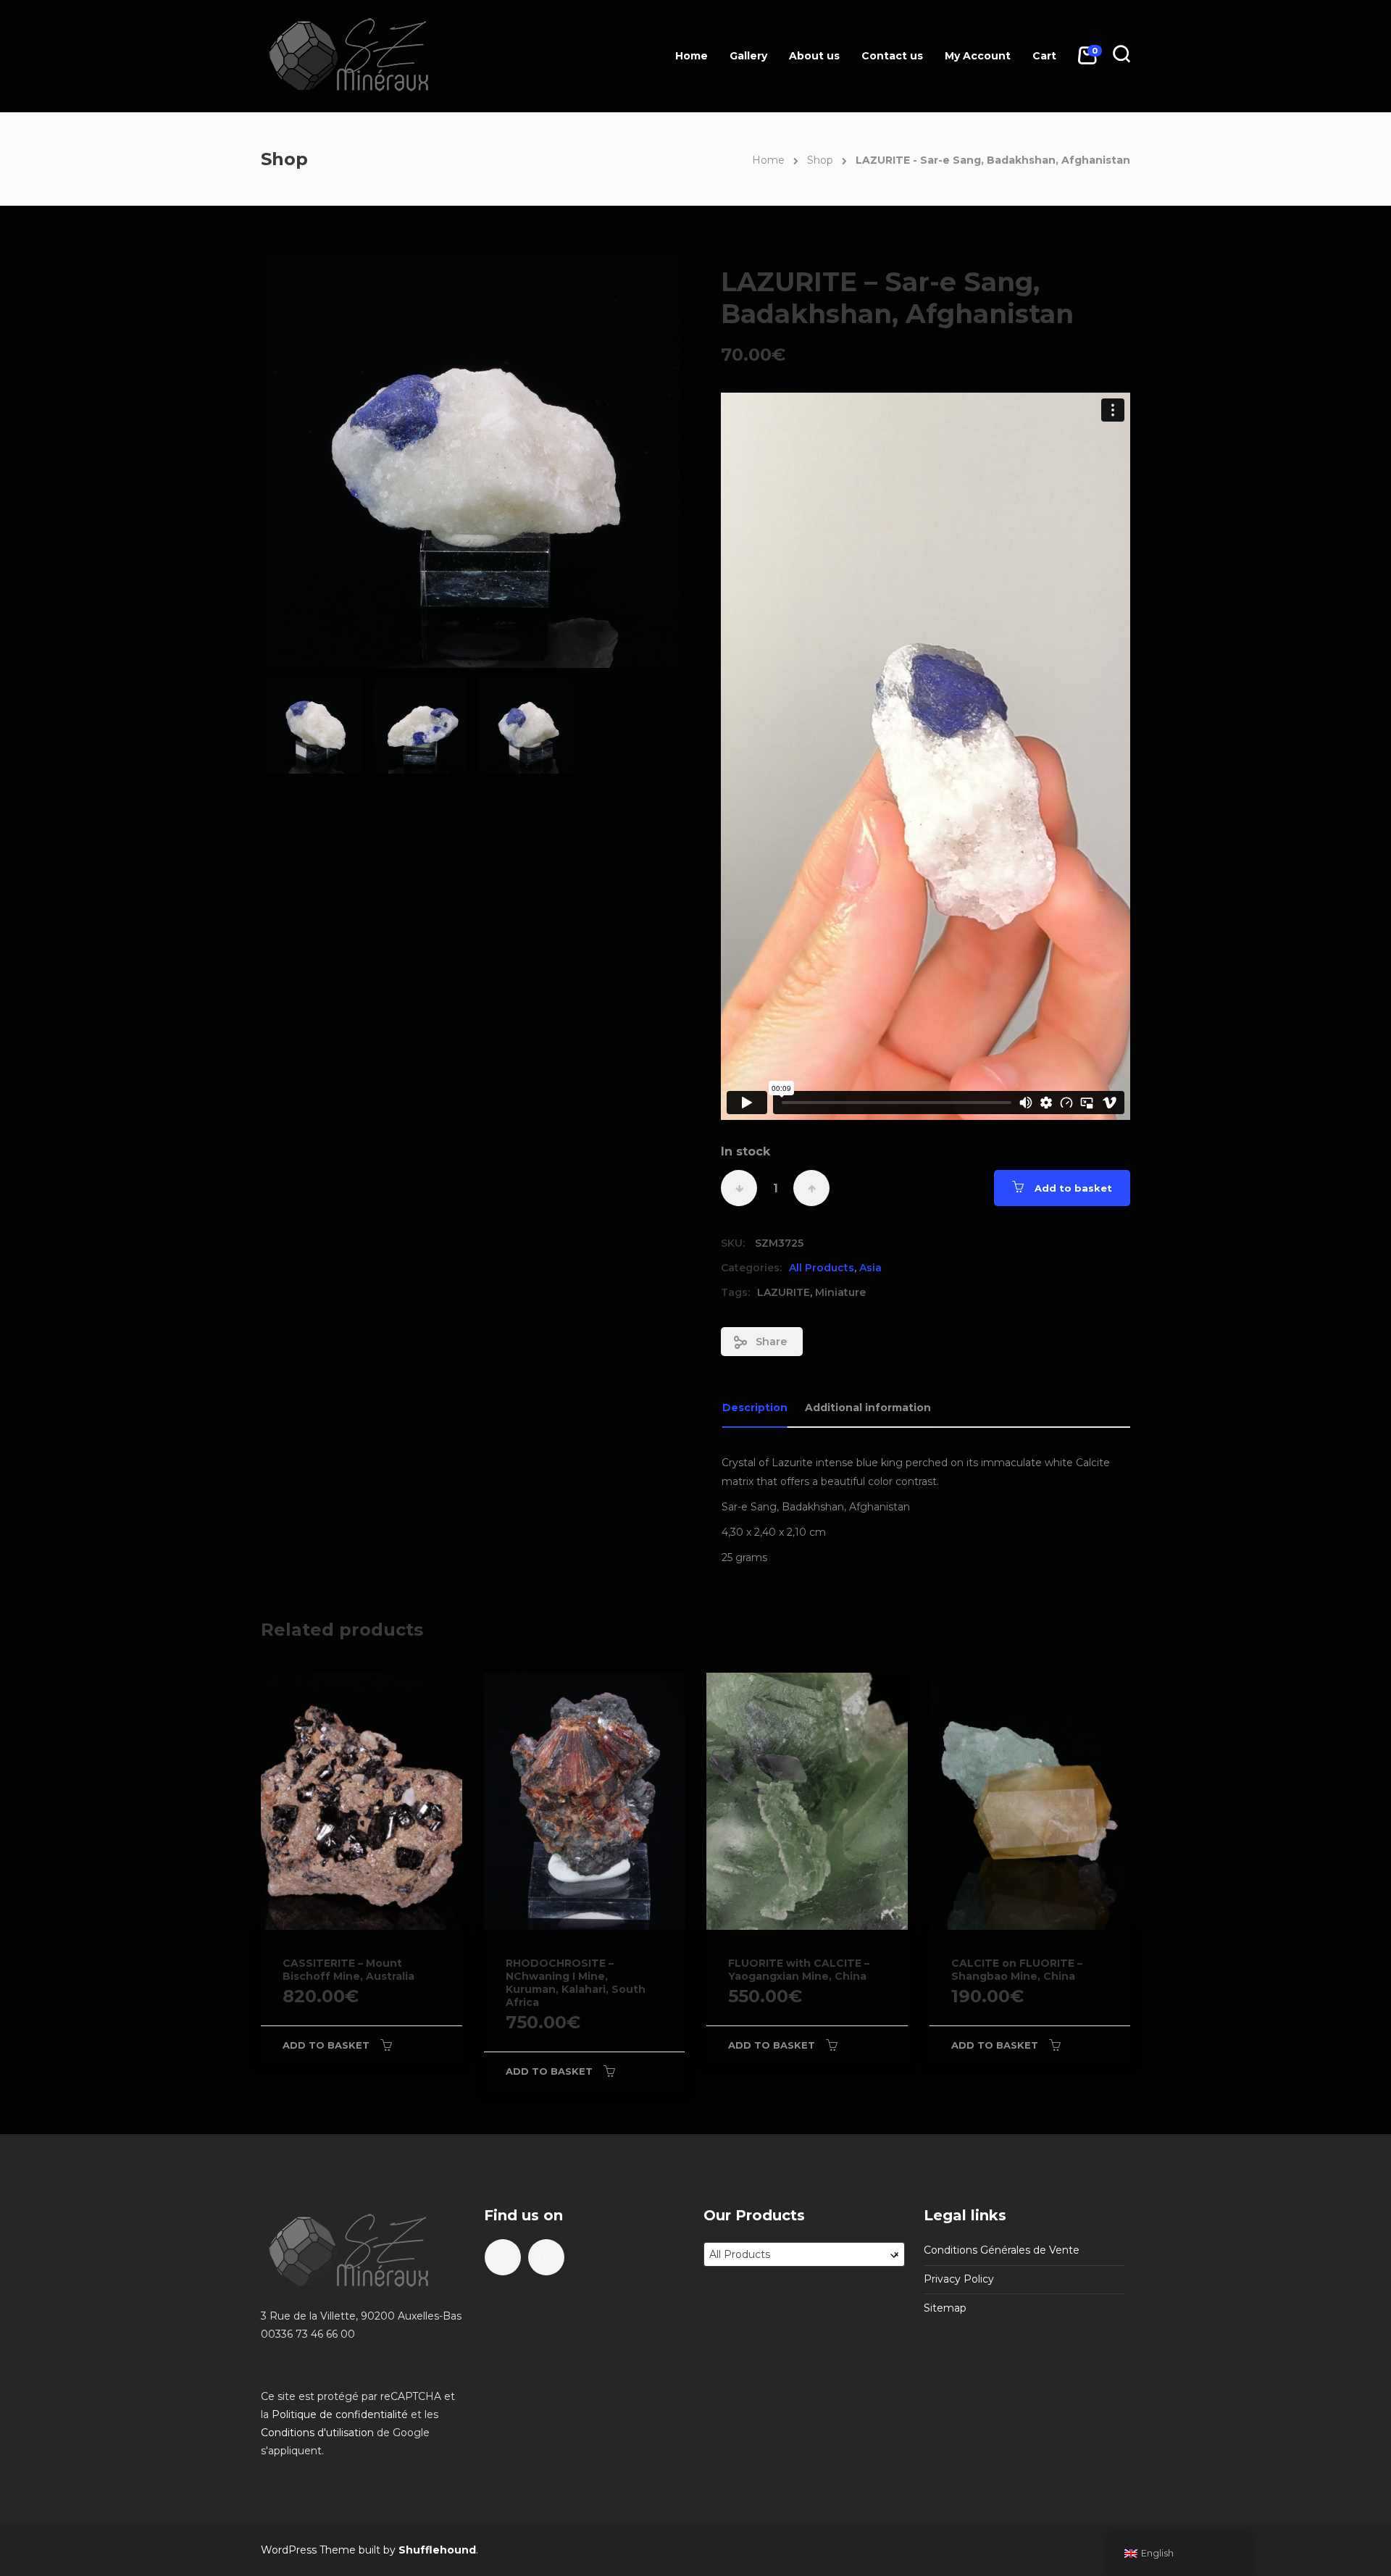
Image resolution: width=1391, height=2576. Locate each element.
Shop (820, 160)
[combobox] (804, 2254)
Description (755, 1408)
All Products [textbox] (804, 2254)
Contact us (892, 56)
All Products (822, 1268)
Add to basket (1073, 1188)
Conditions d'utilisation (317, 2433)
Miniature (840, 1292)
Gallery (748, 56)
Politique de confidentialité (340, 2414)
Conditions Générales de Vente (1002, 2250)
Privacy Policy (959, 2279)
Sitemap (945, 2308)
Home (692, 56)
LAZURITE (784, 1292)
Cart (1044, 56)
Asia (870, 1268)
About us (814, 56)
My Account (978, 56)
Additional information (868, 1408)
